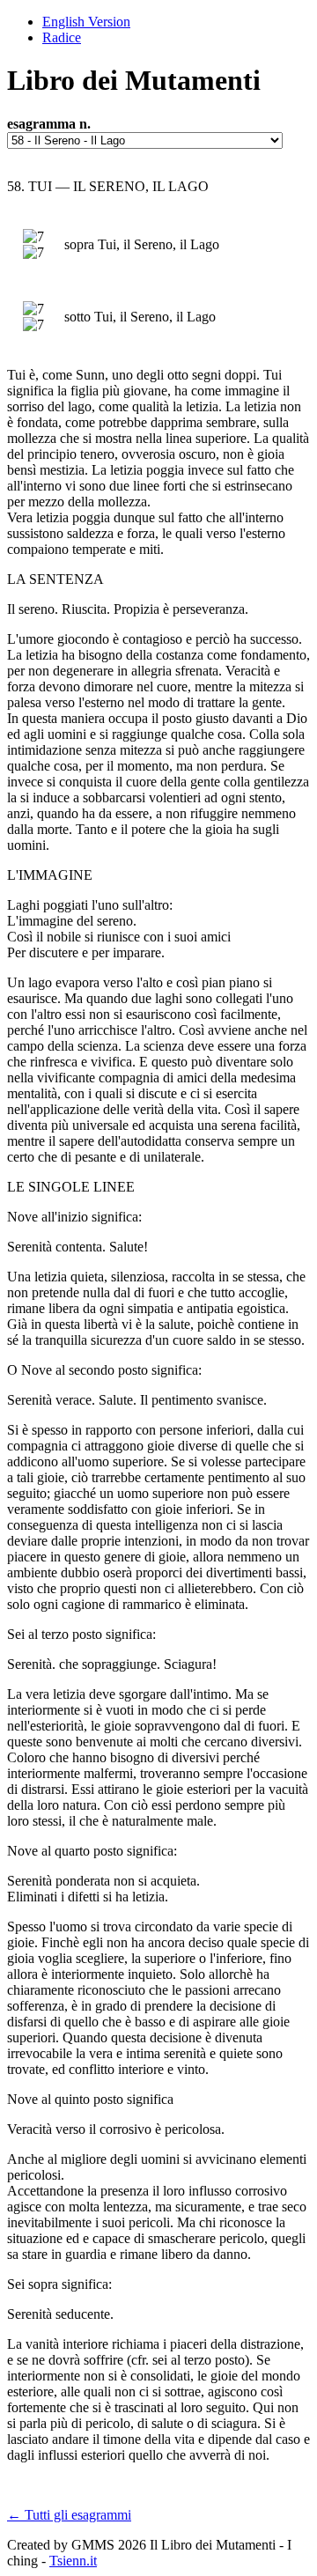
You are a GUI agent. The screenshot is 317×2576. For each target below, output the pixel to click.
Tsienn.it (73, 2561)
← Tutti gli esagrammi (69, 2515)
